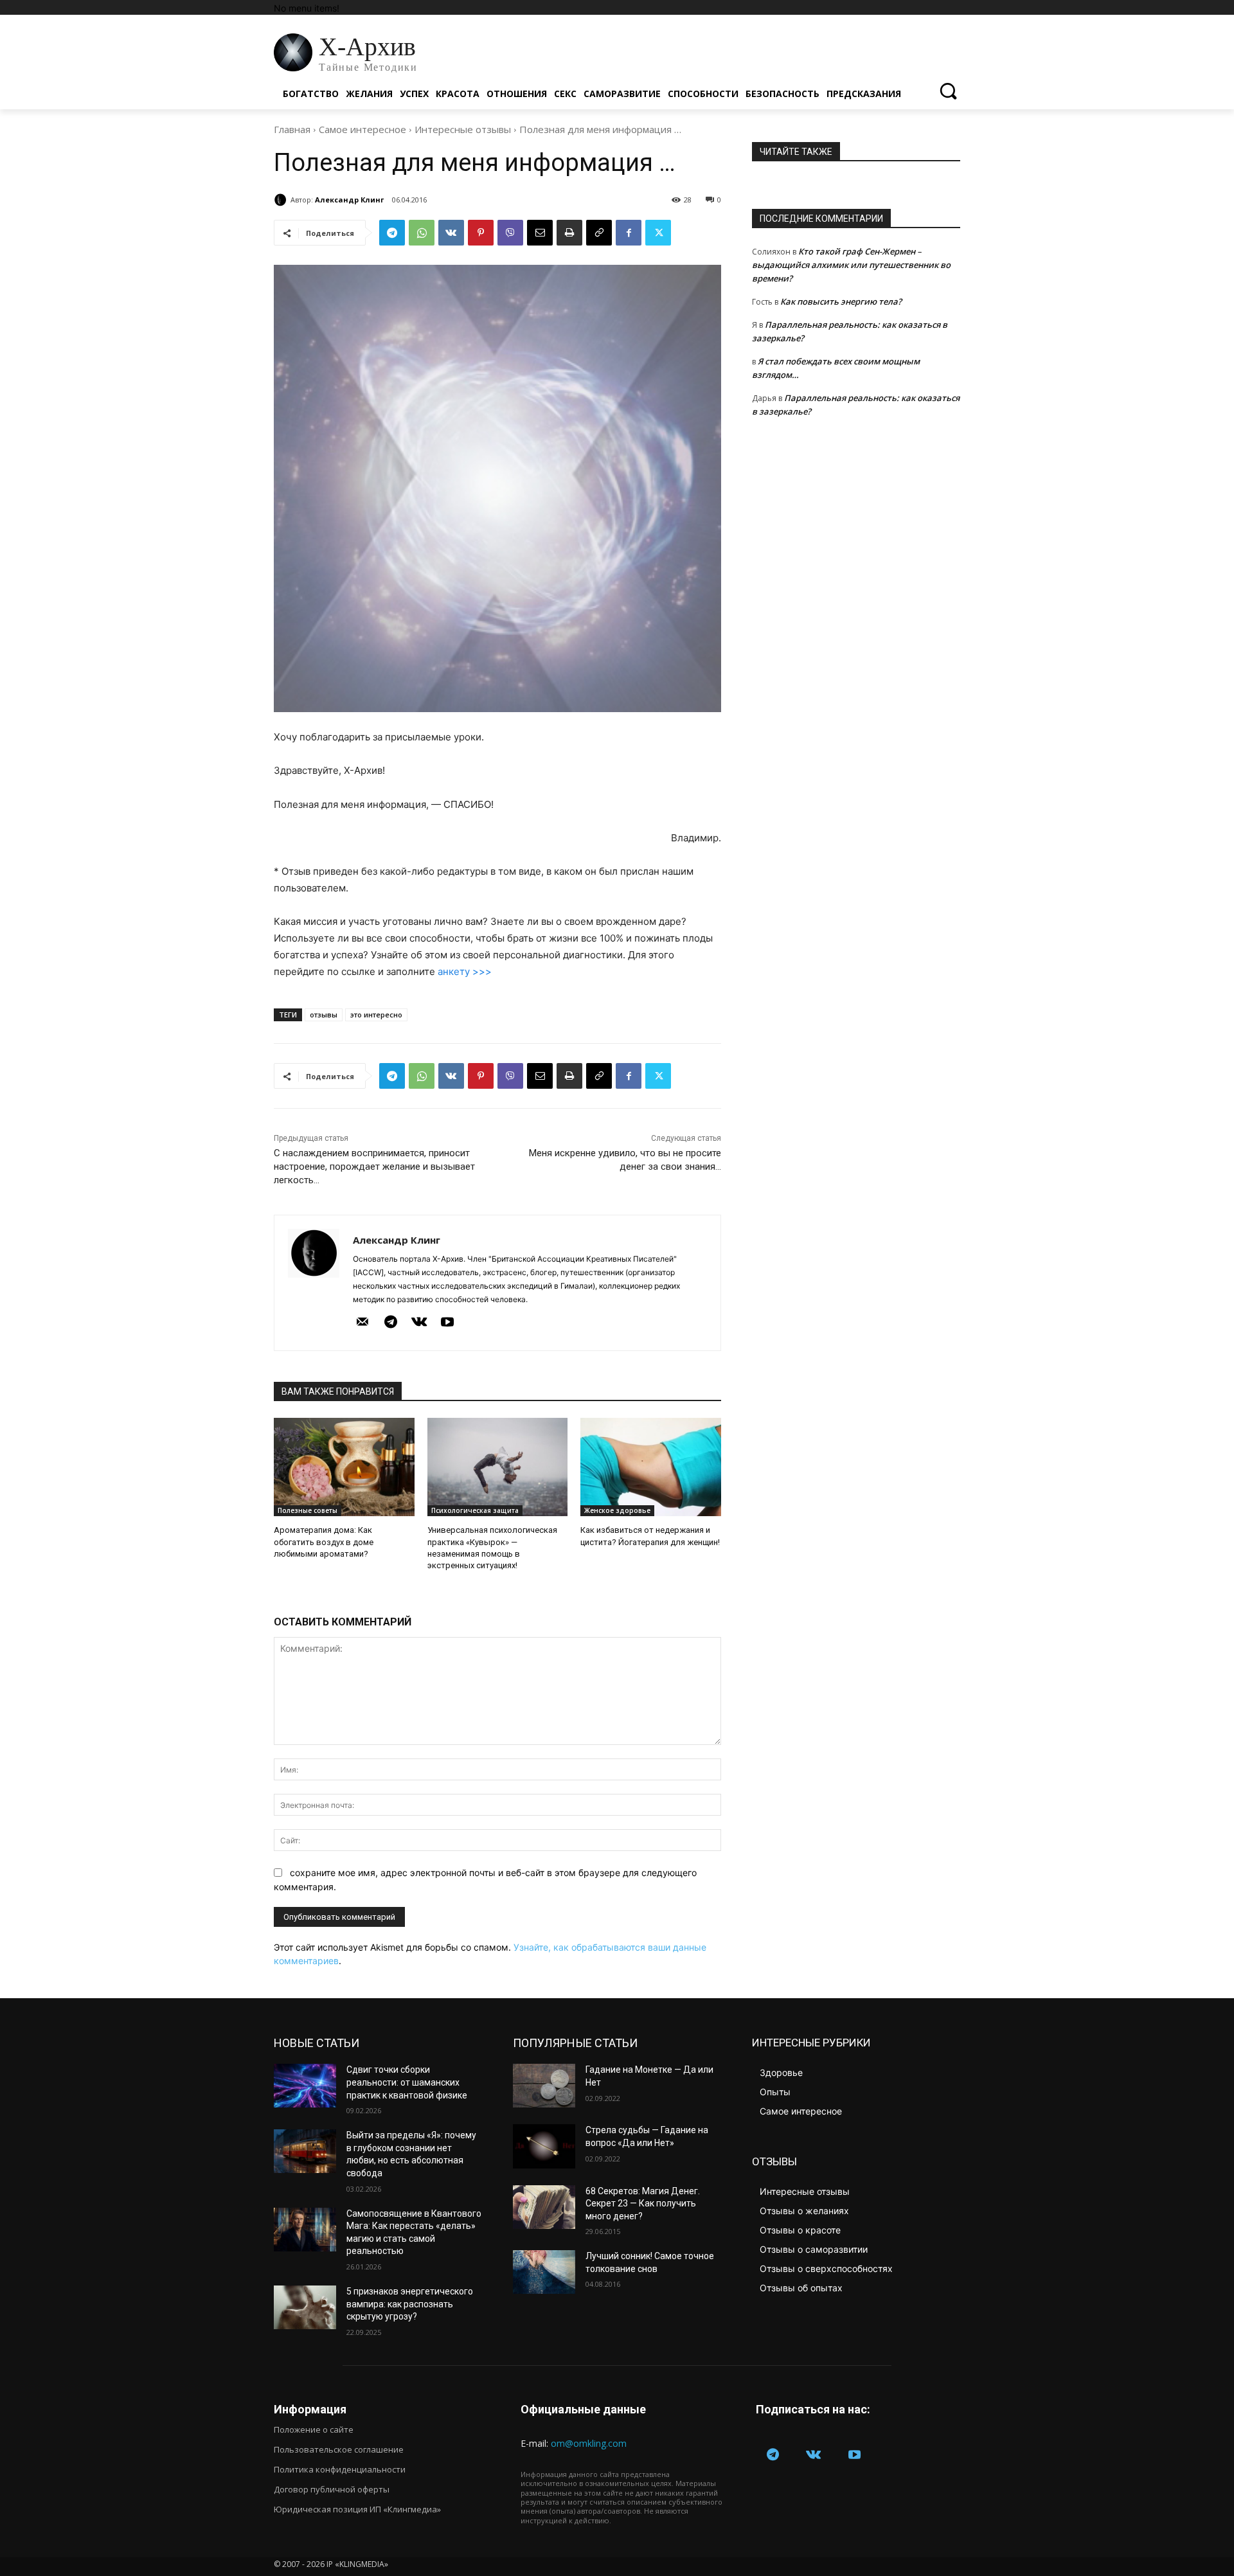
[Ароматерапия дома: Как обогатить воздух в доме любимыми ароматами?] (344, 1467)
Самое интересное (362, 129)
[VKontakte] (419, 1323)
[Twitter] (658, 233)
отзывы (324, 1015)
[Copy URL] (599, 233)
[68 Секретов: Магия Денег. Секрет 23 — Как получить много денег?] (544, 2207)
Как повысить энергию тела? (841, 301)
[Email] (540, 233)
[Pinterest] (481, 233)
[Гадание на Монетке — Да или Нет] (544, 2086)
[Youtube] (447, 1323)
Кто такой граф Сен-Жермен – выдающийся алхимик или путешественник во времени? (851, 265)
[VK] (451, 233)
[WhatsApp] (422, 233)
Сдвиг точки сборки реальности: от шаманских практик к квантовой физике (407, 2082)
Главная (292, 129)
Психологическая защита (475, 1510)
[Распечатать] (569, 233)
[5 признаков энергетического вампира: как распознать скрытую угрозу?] (305, 2307)
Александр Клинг (349, 200)
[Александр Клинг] (282, 200)
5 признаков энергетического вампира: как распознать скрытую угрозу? (410, 2304)
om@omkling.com (589, 2443)
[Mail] (362, 1323)
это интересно (376, 1015)
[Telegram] (392, 233)
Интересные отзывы (463, 129)
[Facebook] (629, 233)
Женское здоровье (617, 1510)
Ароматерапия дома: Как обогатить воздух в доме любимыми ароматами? (324, 1542)
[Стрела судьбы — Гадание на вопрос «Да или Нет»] (544, 2146)
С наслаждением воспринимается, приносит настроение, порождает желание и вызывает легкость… (374, 1167)
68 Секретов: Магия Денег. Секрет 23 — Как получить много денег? (643, 2204)
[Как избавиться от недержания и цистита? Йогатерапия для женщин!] (651, 1467)
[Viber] (510, 233)
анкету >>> (465, 971)
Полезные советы (308, 1510)
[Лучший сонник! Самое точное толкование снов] (544, 2272)
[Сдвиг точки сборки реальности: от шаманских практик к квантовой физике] (305, 2086)
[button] (948, 91)
